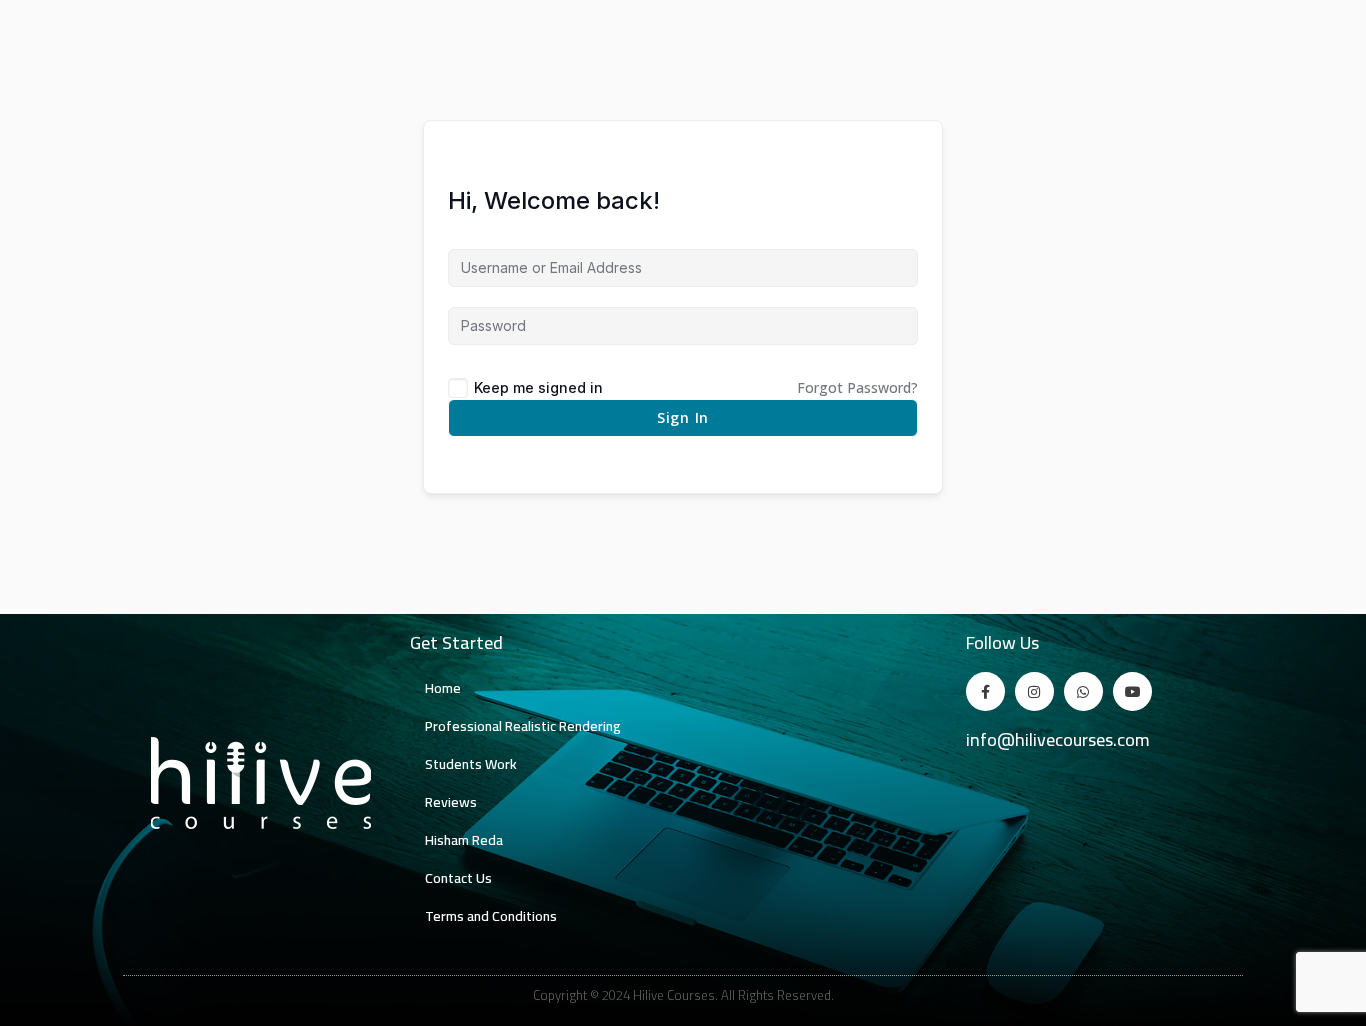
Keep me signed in (538, 387)
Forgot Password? (857, 387)
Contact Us (458, 878)
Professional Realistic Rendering (523, 726)
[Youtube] (1132, 691)
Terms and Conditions (491, 916)
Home (443, 688)
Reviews (451, 802)
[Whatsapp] (1083, 691)
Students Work (471, 764)
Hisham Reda (464, 840)
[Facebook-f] (985, 691)
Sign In (683, 417)
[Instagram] (1034, 691)
